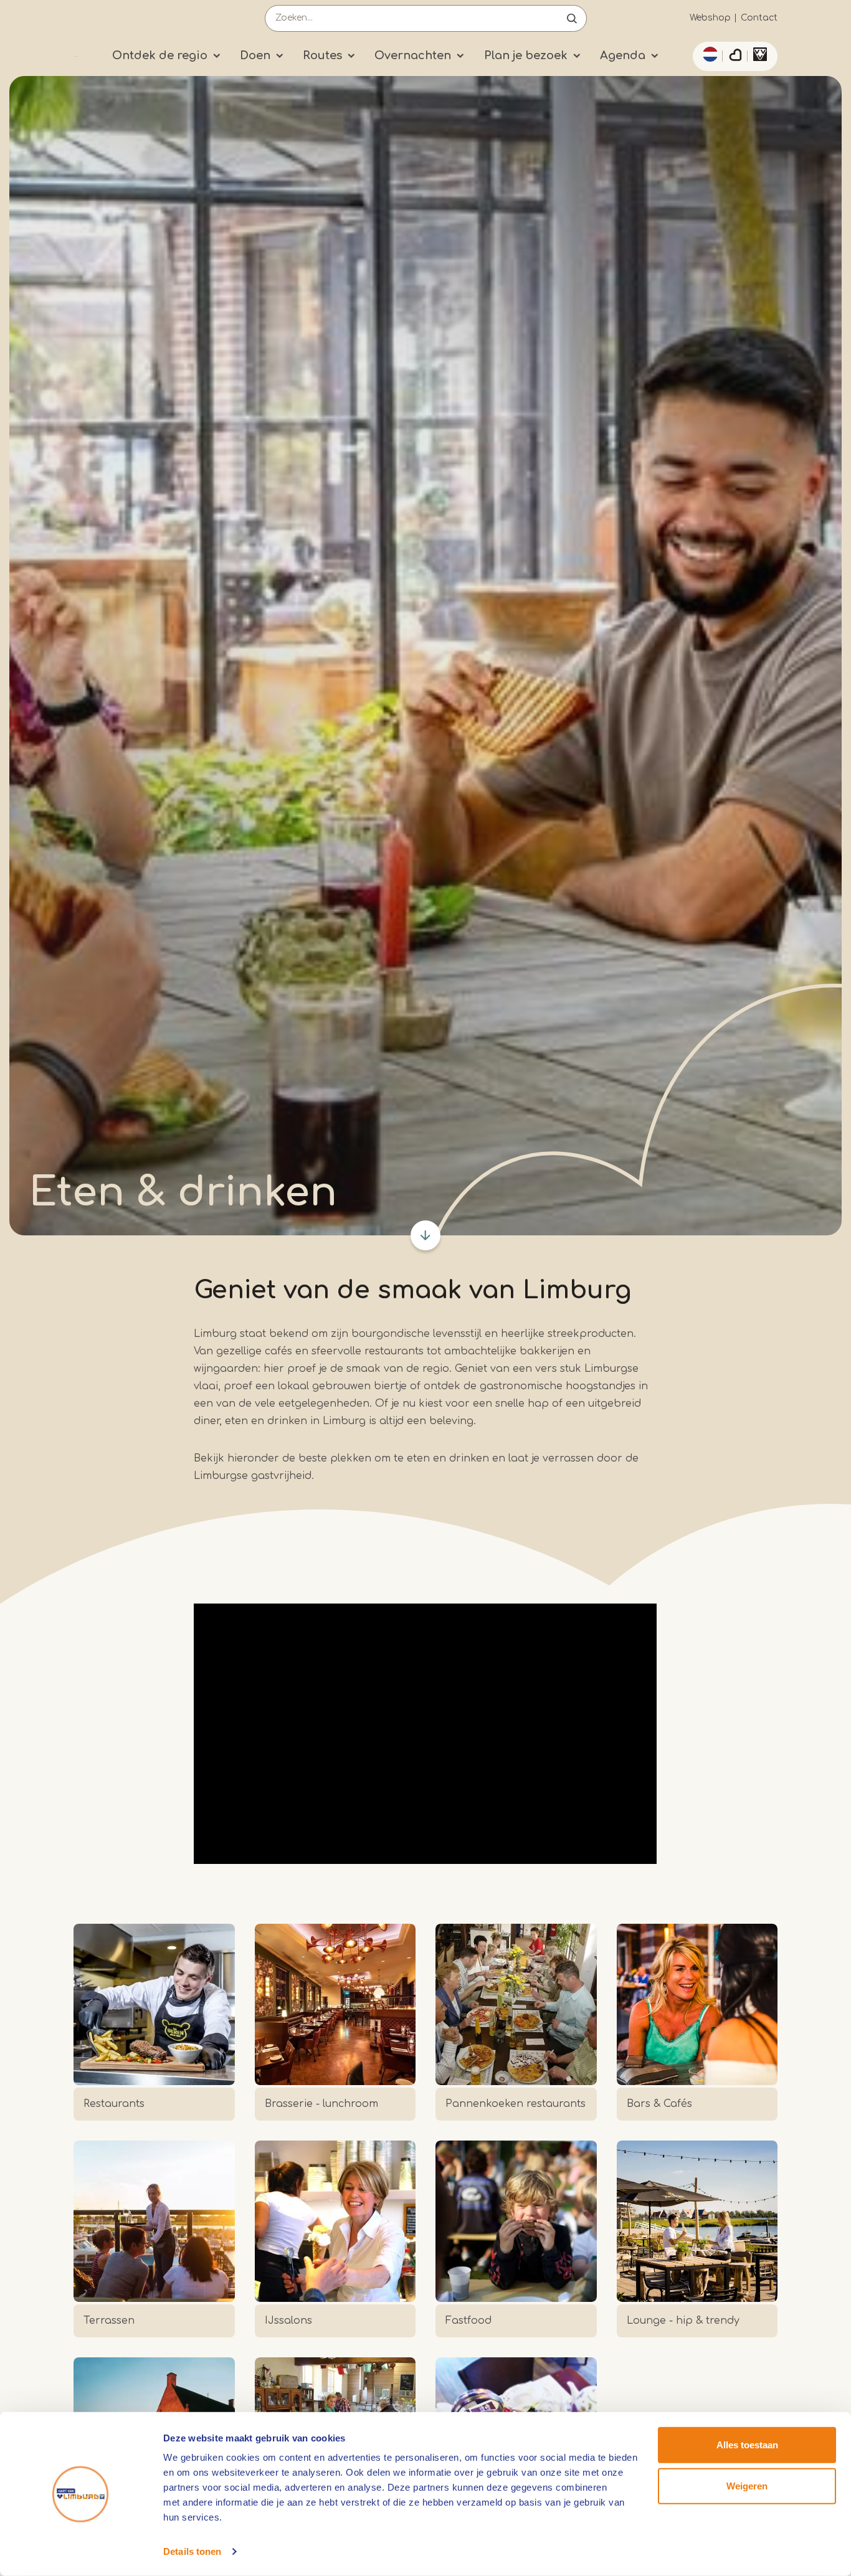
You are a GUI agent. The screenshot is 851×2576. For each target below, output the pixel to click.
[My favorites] (735, 57)
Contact (759, 18)
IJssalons (288, 2321)
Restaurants (114, 2104)
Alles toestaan (747, 2445)
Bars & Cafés (659, 2104)
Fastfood (468, 2321)
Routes (322, 55)
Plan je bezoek (526, 55)
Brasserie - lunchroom (321, 2104)
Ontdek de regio (160, 55)
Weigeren (747, 2485)
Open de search (572, 18)
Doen (255, 55)
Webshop (710, 18)
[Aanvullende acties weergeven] (708, 54)
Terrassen (109, 2321)
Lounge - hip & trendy (683, 2321)
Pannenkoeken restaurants (516, 2104)
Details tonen (192, 2551)
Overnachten (413, 55)
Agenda (623, 55)
